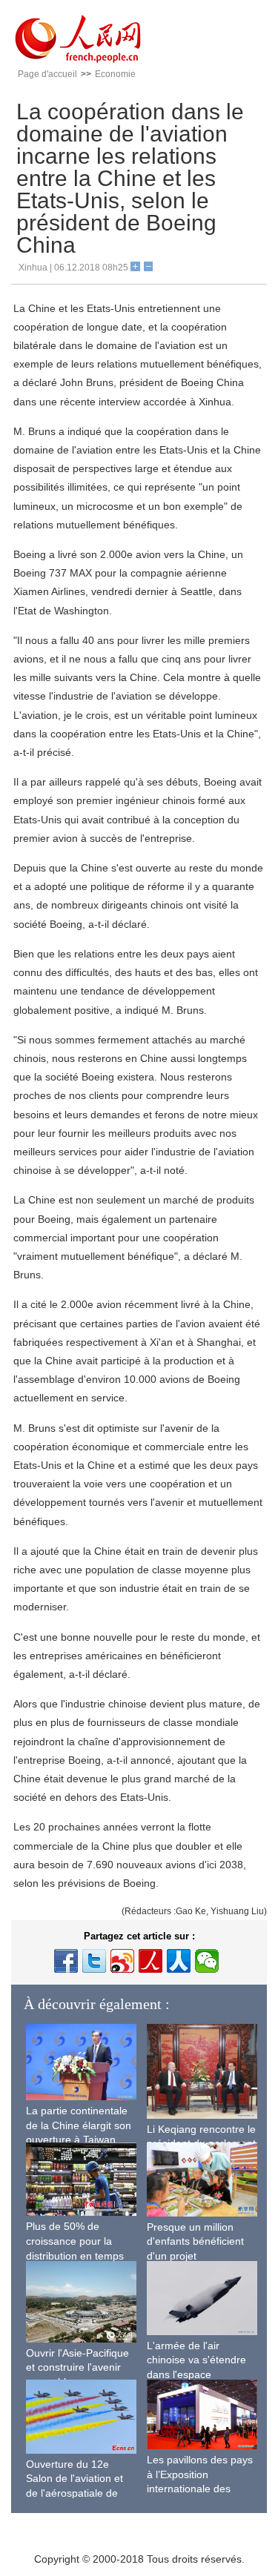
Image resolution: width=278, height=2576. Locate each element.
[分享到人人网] (179, 1961)
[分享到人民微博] (150, 1961)
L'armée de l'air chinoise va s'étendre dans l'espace (196, 2360)
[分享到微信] (207, 1961)
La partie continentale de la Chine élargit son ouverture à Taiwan (79, 2125)
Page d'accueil (47, 74)
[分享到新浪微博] (122, 1961)
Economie (115, 74)
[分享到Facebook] (66, 1961)
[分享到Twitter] (94, 1961)
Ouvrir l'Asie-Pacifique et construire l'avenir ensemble (77, 2367)
